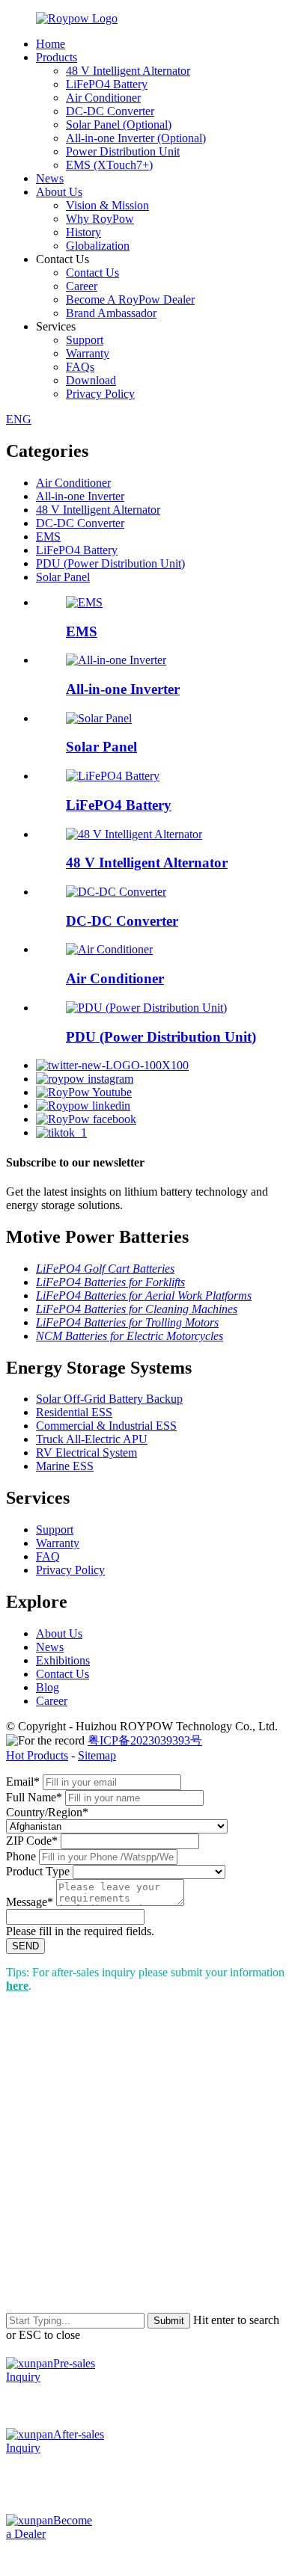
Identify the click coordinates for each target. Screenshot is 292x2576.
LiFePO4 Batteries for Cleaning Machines (137, 1309)
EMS (48, 537)
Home (51, 44)
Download (91, 380)
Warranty (88, 353)
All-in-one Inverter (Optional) (136, 138)
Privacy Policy (100, 394)
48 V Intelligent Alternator (128, 71)
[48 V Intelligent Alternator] (134, 834)
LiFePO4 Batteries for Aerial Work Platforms (144, 1295)
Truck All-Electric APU (92, 1439)
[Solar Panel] (99, 718)
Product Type (38, 1871)
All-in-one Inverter (80, 496)
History (83, 232)
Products (57, 57)
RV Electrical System (86, 1453)
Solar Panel (63, 577)
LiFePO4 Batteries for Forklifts (110, 1282)
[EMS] (84, 602)
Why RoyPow (100, 219)
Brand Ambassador (111, 313)
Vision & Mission (107, 205)
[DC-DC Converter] (116, 892)
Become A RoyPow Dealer (130, 299)
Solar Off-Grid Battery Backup (109, 1399)
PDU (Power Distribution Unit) (110, 563)
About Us (59, 192)
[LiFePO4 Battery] (113, 776)
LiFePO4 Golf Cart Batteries (105, 1269)
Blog (48, 1687)
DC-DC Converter (110, 111)
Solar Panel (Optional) (119, 125)
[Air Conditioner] (109, 949)
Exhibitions (63, 1660)
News (50, 178)
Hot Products (37, 1755)
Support (85, 340)
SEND (25, 1946)
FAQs (80, 367)
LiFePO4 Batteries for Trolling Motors (127, 1322)
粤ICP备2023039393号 (145, 1740)
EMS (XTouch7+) (109, 165)
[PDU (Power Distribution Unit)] (146, 1008)
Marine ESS (65, 1466)
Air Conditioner (103, 98)
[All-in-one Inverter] (116, 660)
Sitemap (97, 1755)
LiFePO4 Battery (107, 84)
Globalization (98, 246)
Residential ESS (74, 1412)
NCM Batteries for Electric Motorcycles (130, 1336)
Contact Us (92, 273)
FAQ (48, 1556)
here (17, 1986)
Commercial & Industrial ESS (106, 1426)
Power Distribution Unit (123, 151)
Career (82, 286)
